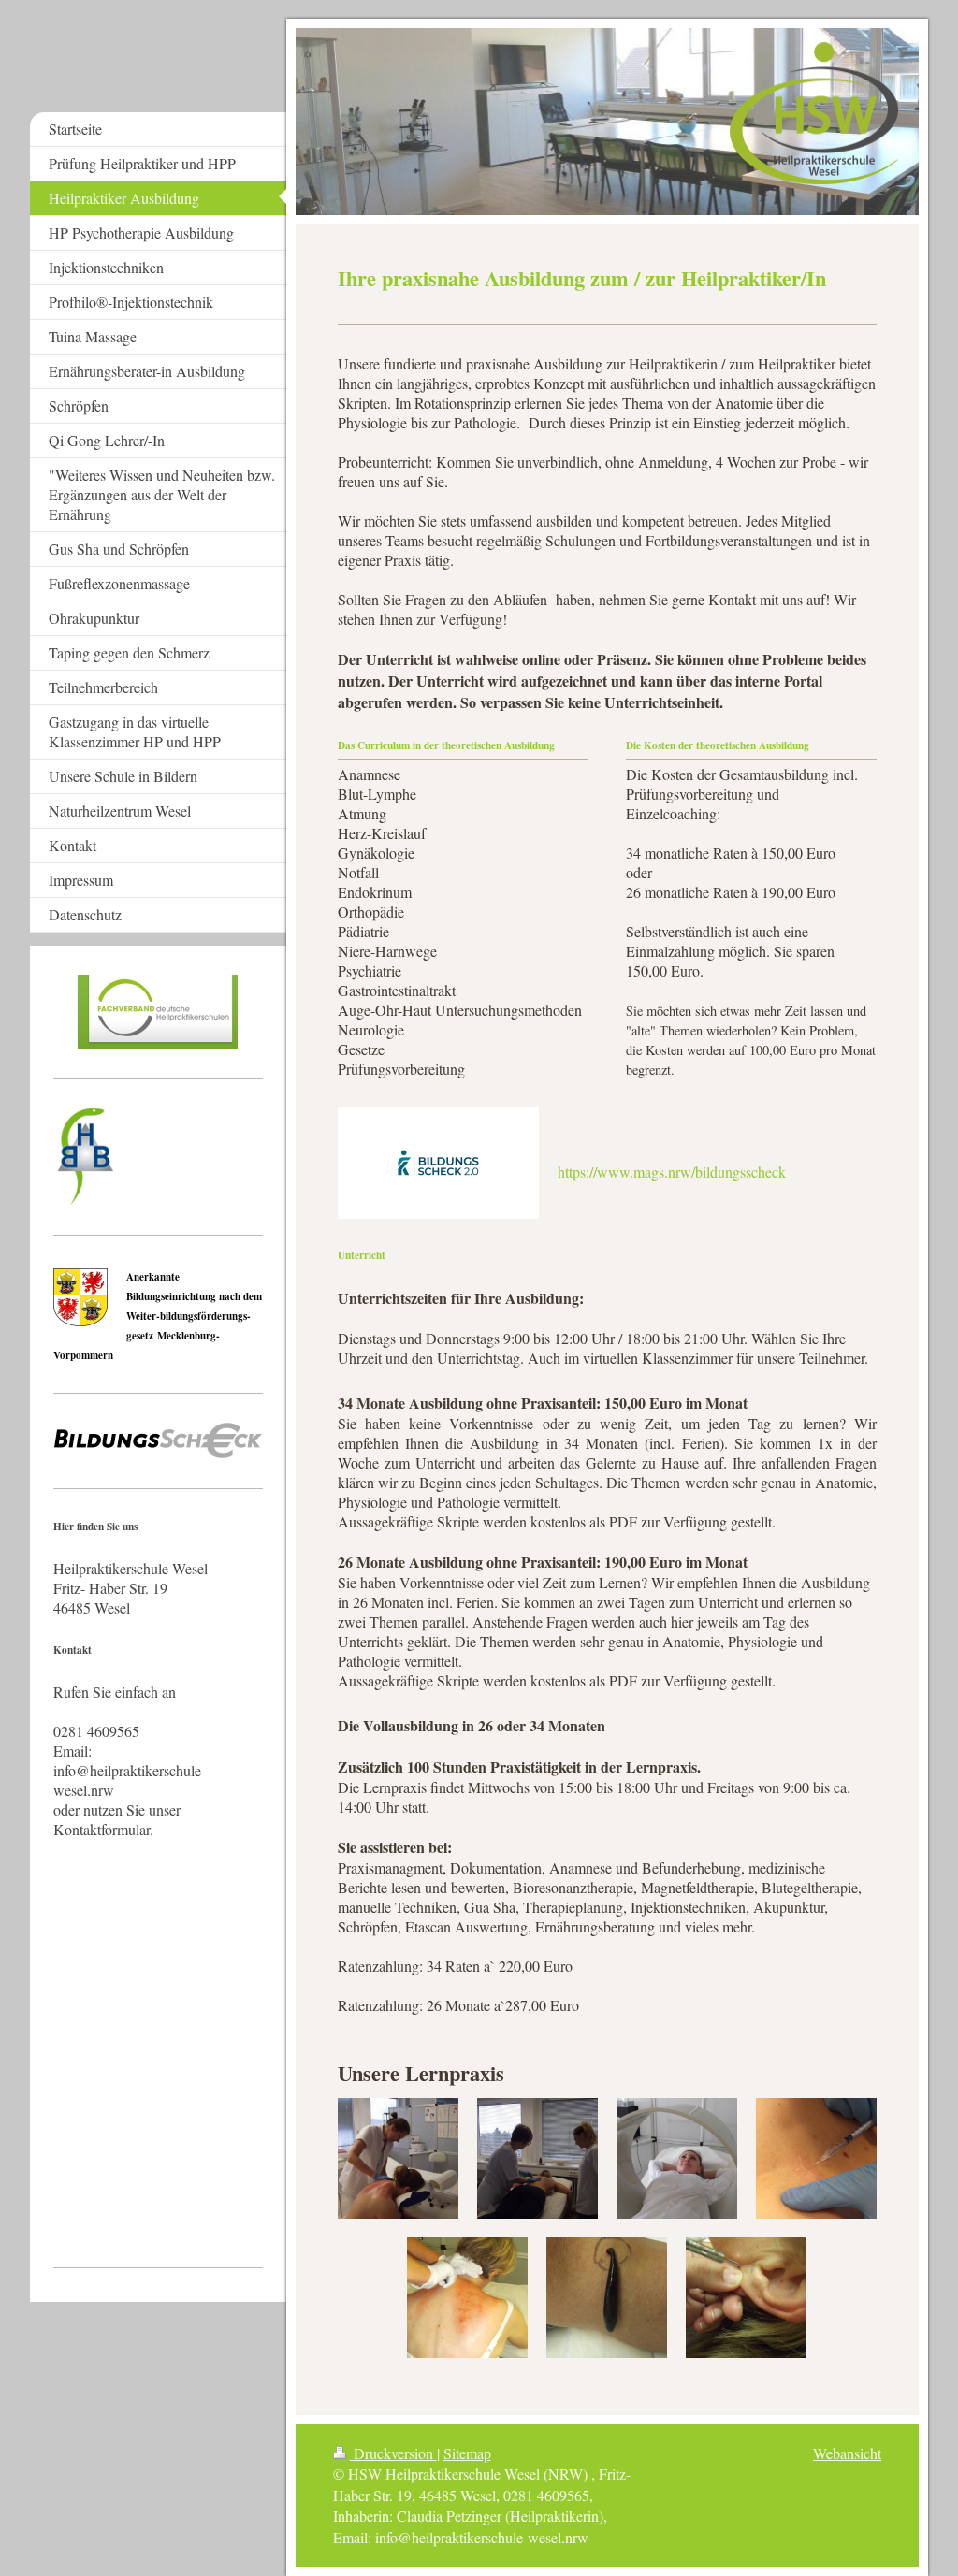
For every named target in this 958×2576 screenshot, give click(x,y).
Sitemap (467, 2453)
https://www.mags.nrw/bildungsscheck (672, 1172)
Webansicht (847, 2453)
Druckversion (393, 2453)
